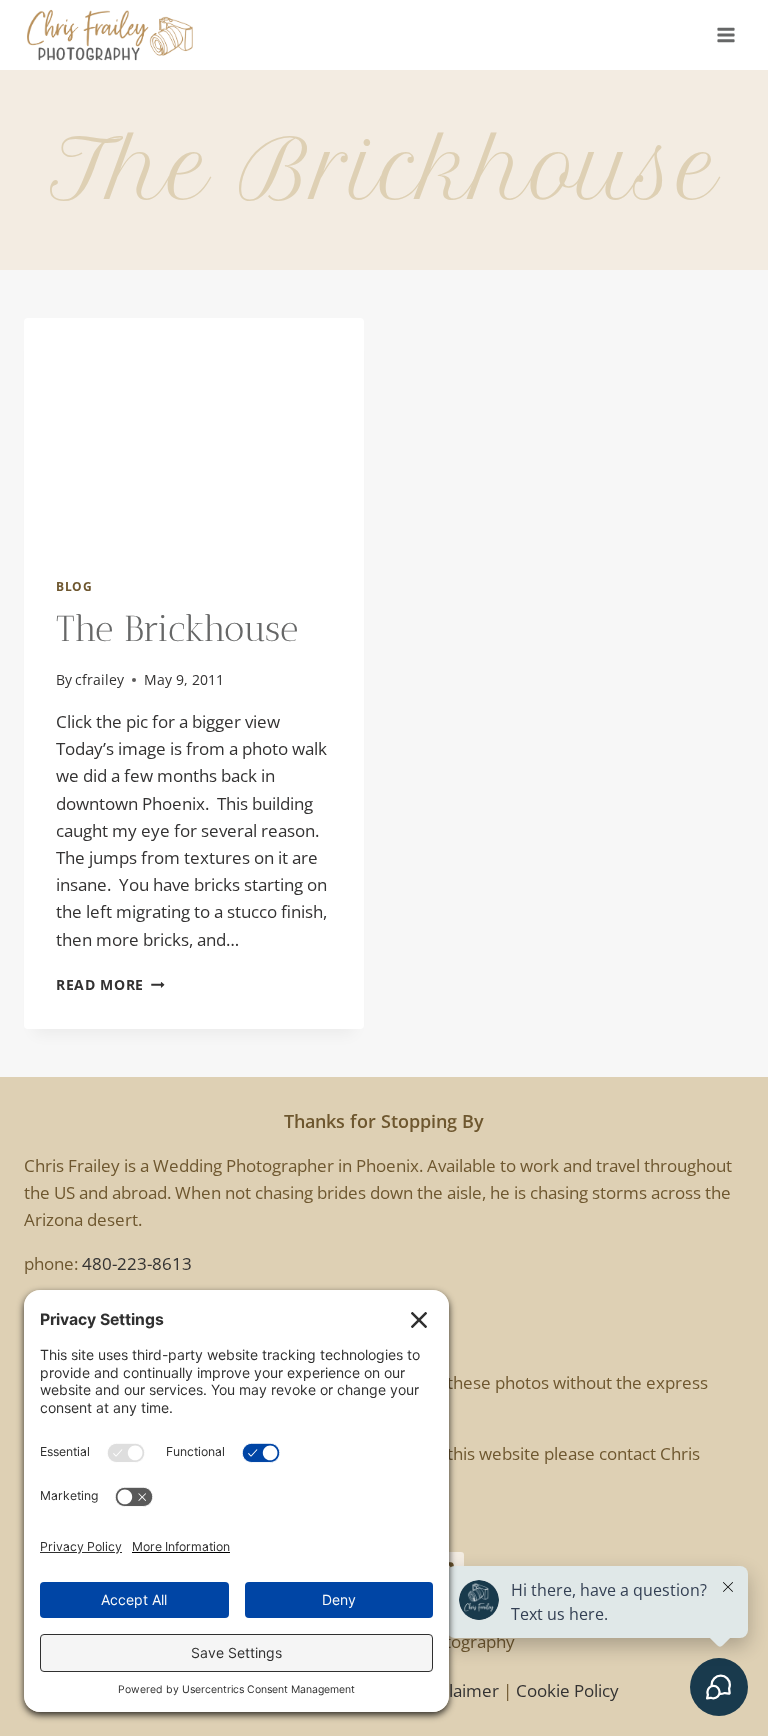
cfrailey (99, 679)
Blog (74, 586)
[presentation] (194, 431)
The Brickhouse (177, 628)
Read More (110, 984)
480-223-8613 (137, 1263)
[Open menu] (725, 34)
